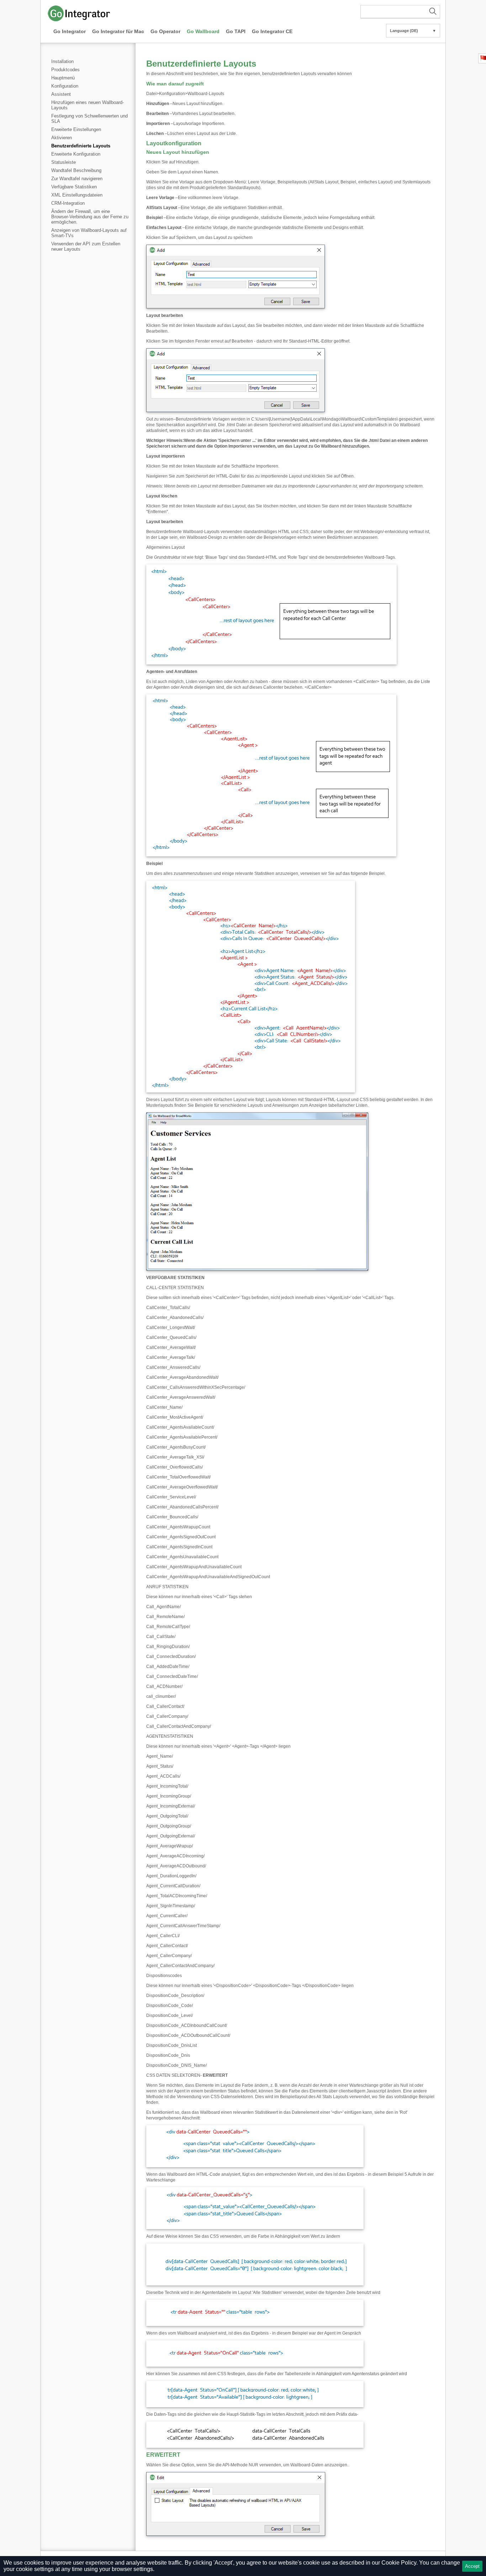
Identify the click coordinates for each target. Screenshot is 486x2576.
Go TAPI (236, 31)
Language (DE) (413, 31)
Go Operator (165, 31)
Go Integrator (70, 31)
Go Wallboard (203, 31)
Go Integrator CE (272, 31)
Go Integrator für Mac (118, 31)
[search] (400, 12)
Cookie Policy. (400, 2563)
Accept (472, 2566)
